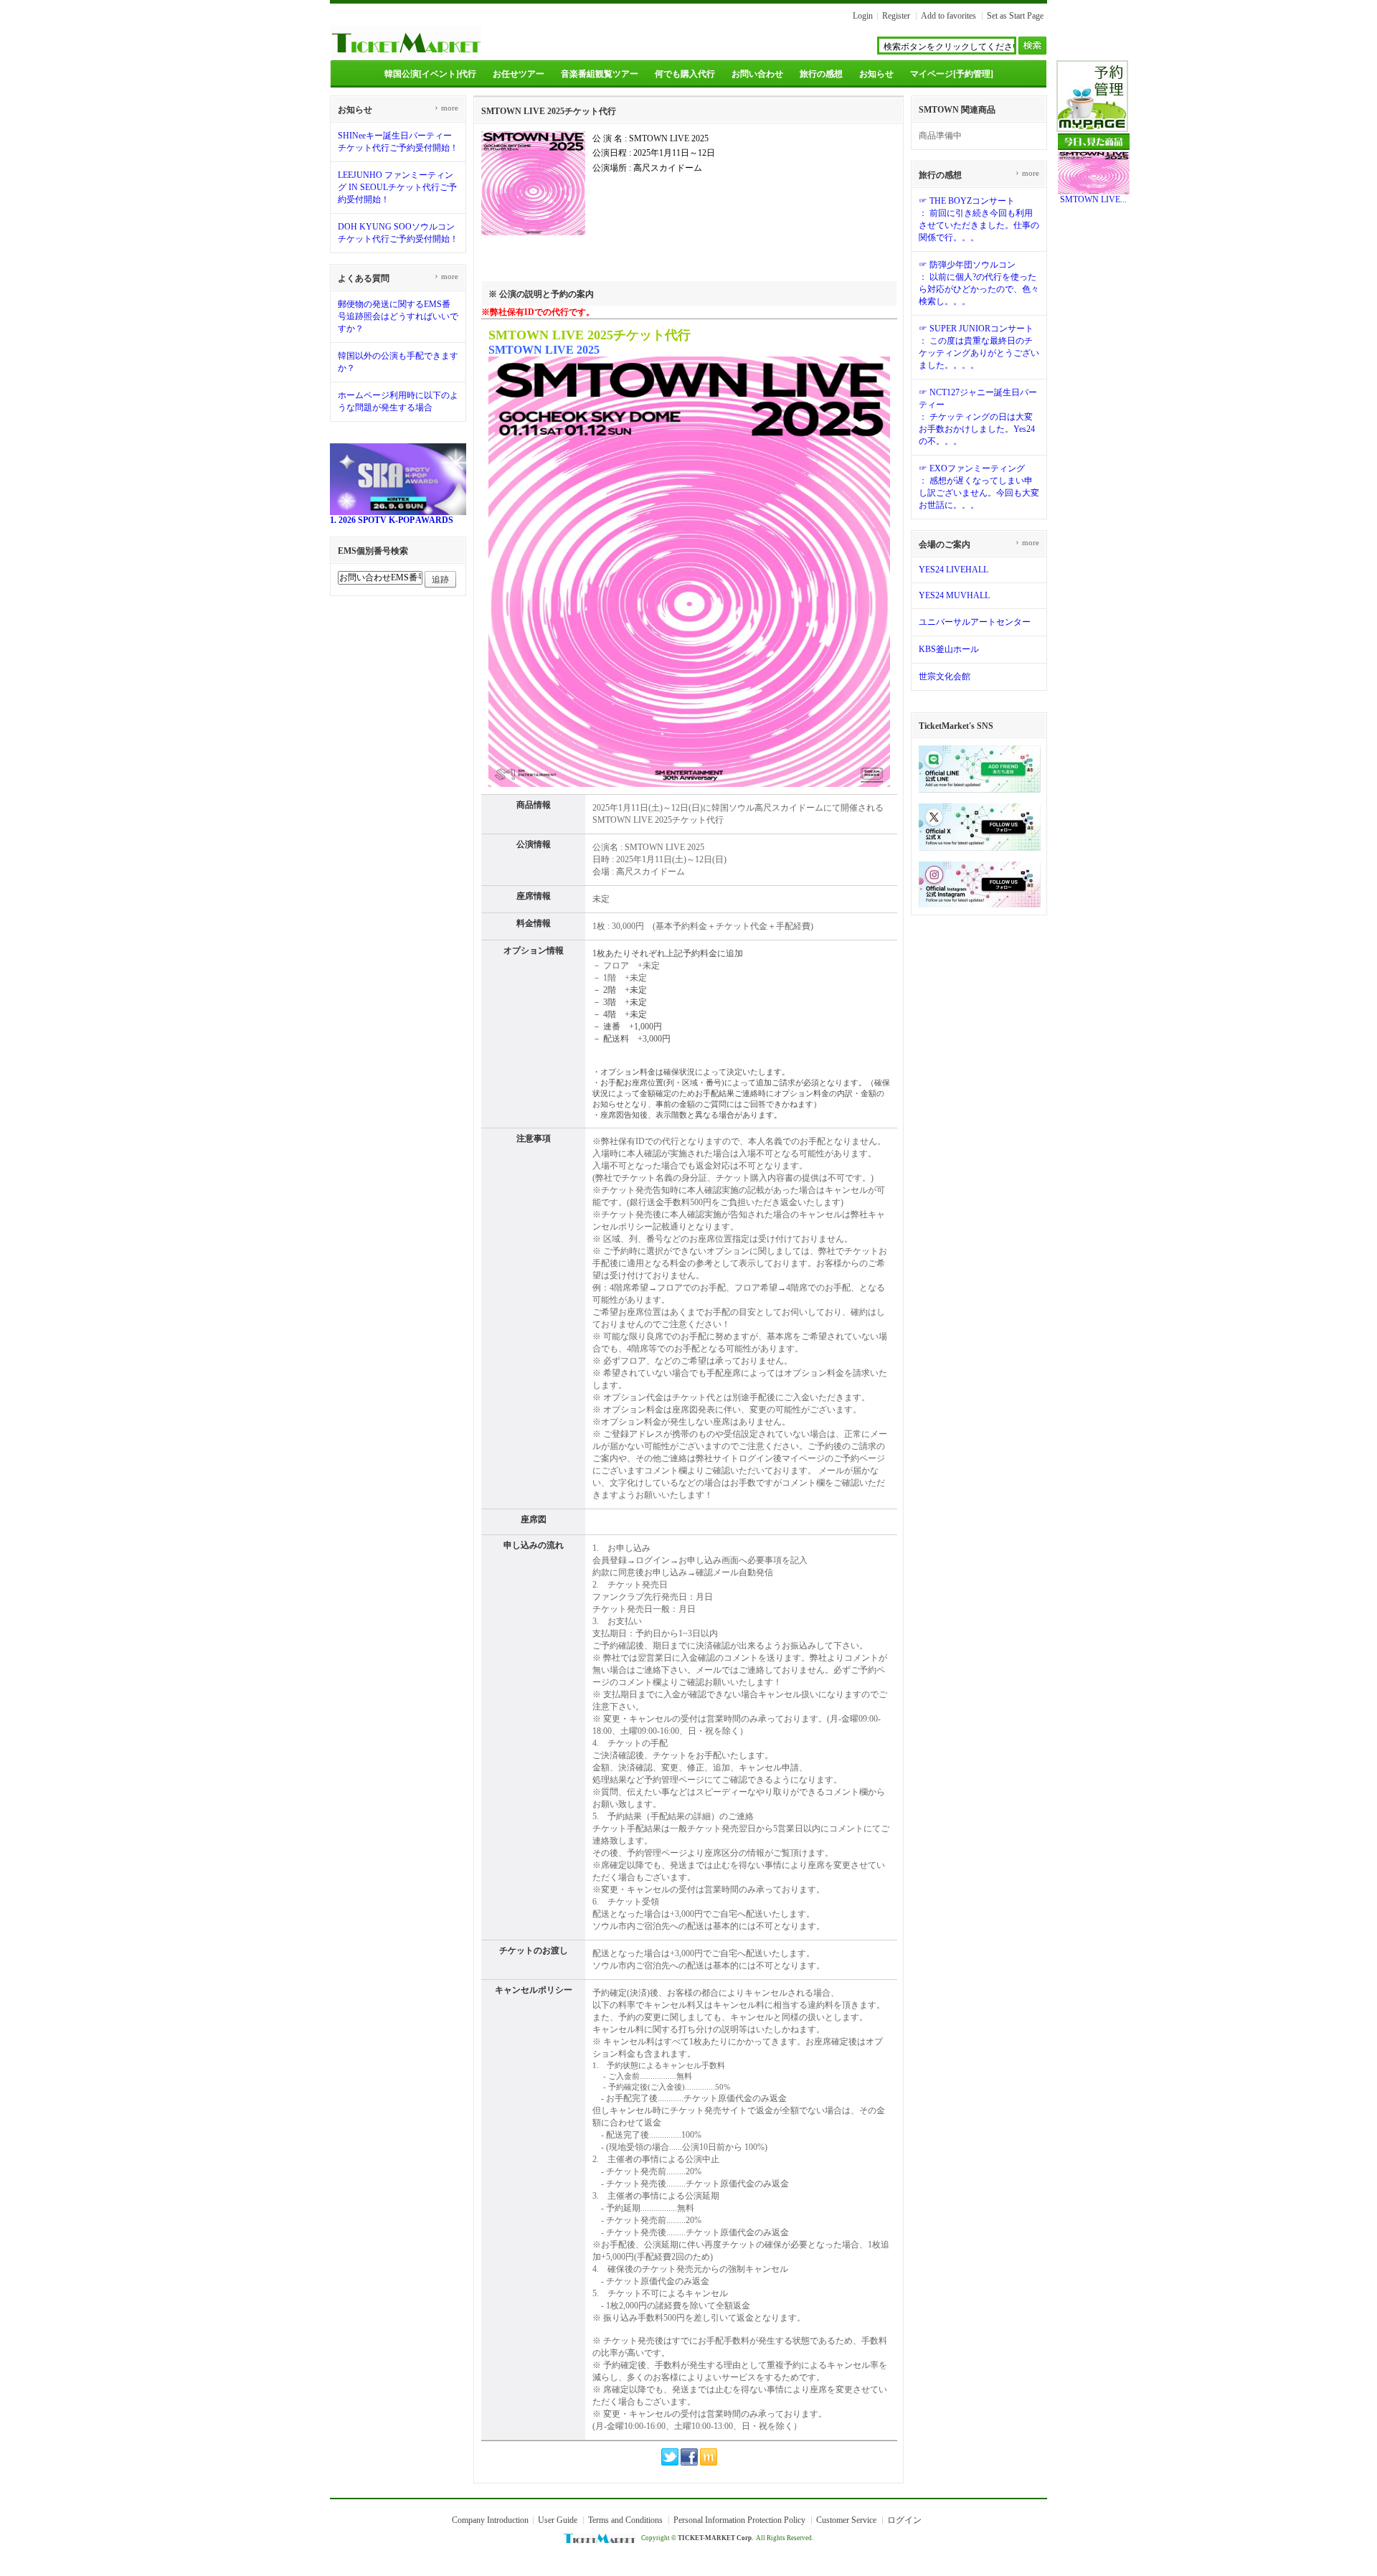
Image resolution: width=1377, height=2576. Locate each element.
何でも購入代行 (685, 74)
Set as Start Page (1015, 16)
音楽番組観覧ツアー (600, 74)
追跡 (440, 580)
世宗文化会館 (945, 676)
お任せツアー (519, 74)
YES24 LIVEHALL (954, 570)
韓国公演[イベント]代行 (430, 74)
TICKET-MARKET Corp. (715, 2538)
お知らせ (876, 74)
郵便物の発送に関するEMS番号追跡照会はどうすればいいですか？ (398, 316)
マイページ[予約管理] (952, 74)
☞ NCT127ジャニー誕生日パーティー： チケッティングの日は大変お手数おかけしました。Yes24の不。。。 (978, 417)
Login (863, 16)
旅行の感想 (821, 74)
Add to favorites (948, 16)
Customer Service (846, 2520)
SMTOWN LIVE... (1093, 199)
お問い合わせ (757, 74)
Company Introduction (490, 2520)
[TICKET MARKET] (406, 56)
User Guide (558, 2520)
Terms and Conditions (625, 2520)
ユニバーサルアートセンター (975, 622)
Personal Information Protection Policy (739, 2520)
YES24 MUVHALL (954, 595)
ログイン (904, 2520)
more (446, 108)
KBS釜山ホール (949, 649)
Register (896, 16)
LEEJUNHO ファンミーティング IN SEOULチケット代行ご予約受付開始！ (397, 187)
